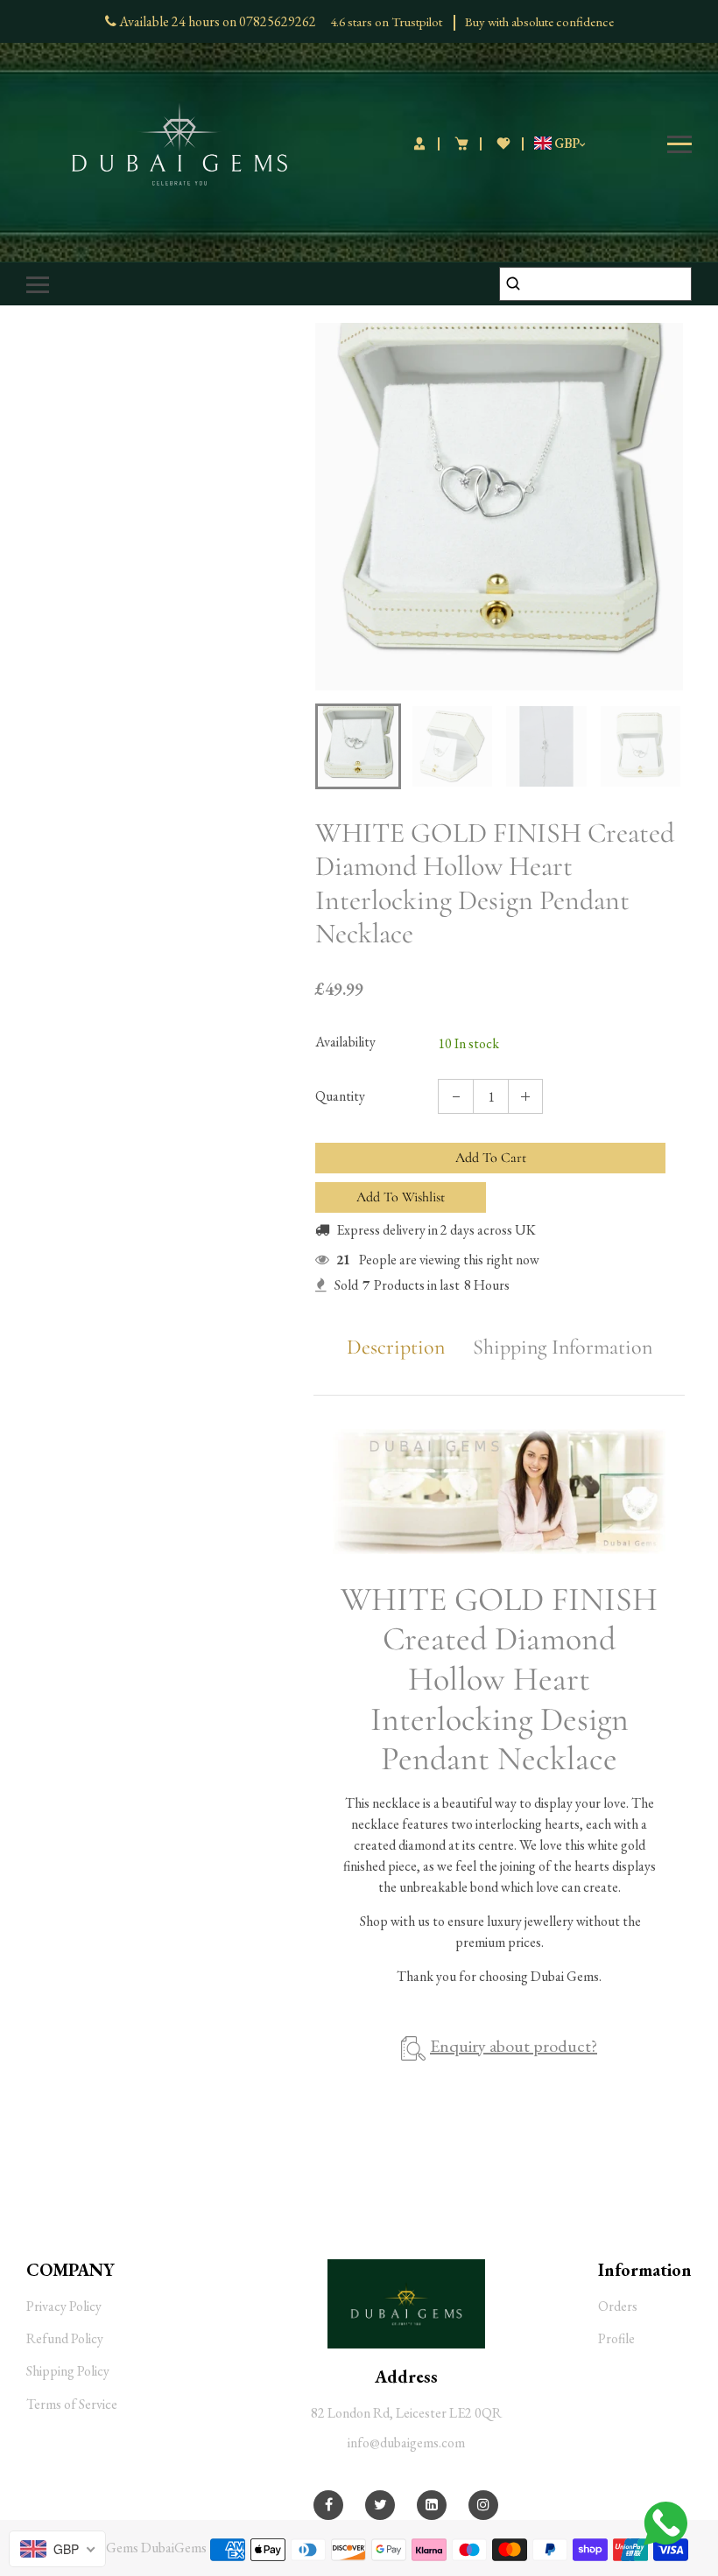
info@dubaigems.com (406, 2443)
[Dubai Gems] (179, 142)
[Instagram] (483, 2505)
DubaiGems (174, 2548)
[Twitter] (380, 2505)
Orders (618, 2306)
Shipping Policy (68, 2371)
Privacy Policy (64, 2306)
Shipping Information (563, 1347)
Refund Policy (65, 2338)
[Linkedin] (432, 2505)
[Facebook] (329, 2505)
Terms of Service (72, 2404)
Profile (616, 2338)
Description (396, 1347)
